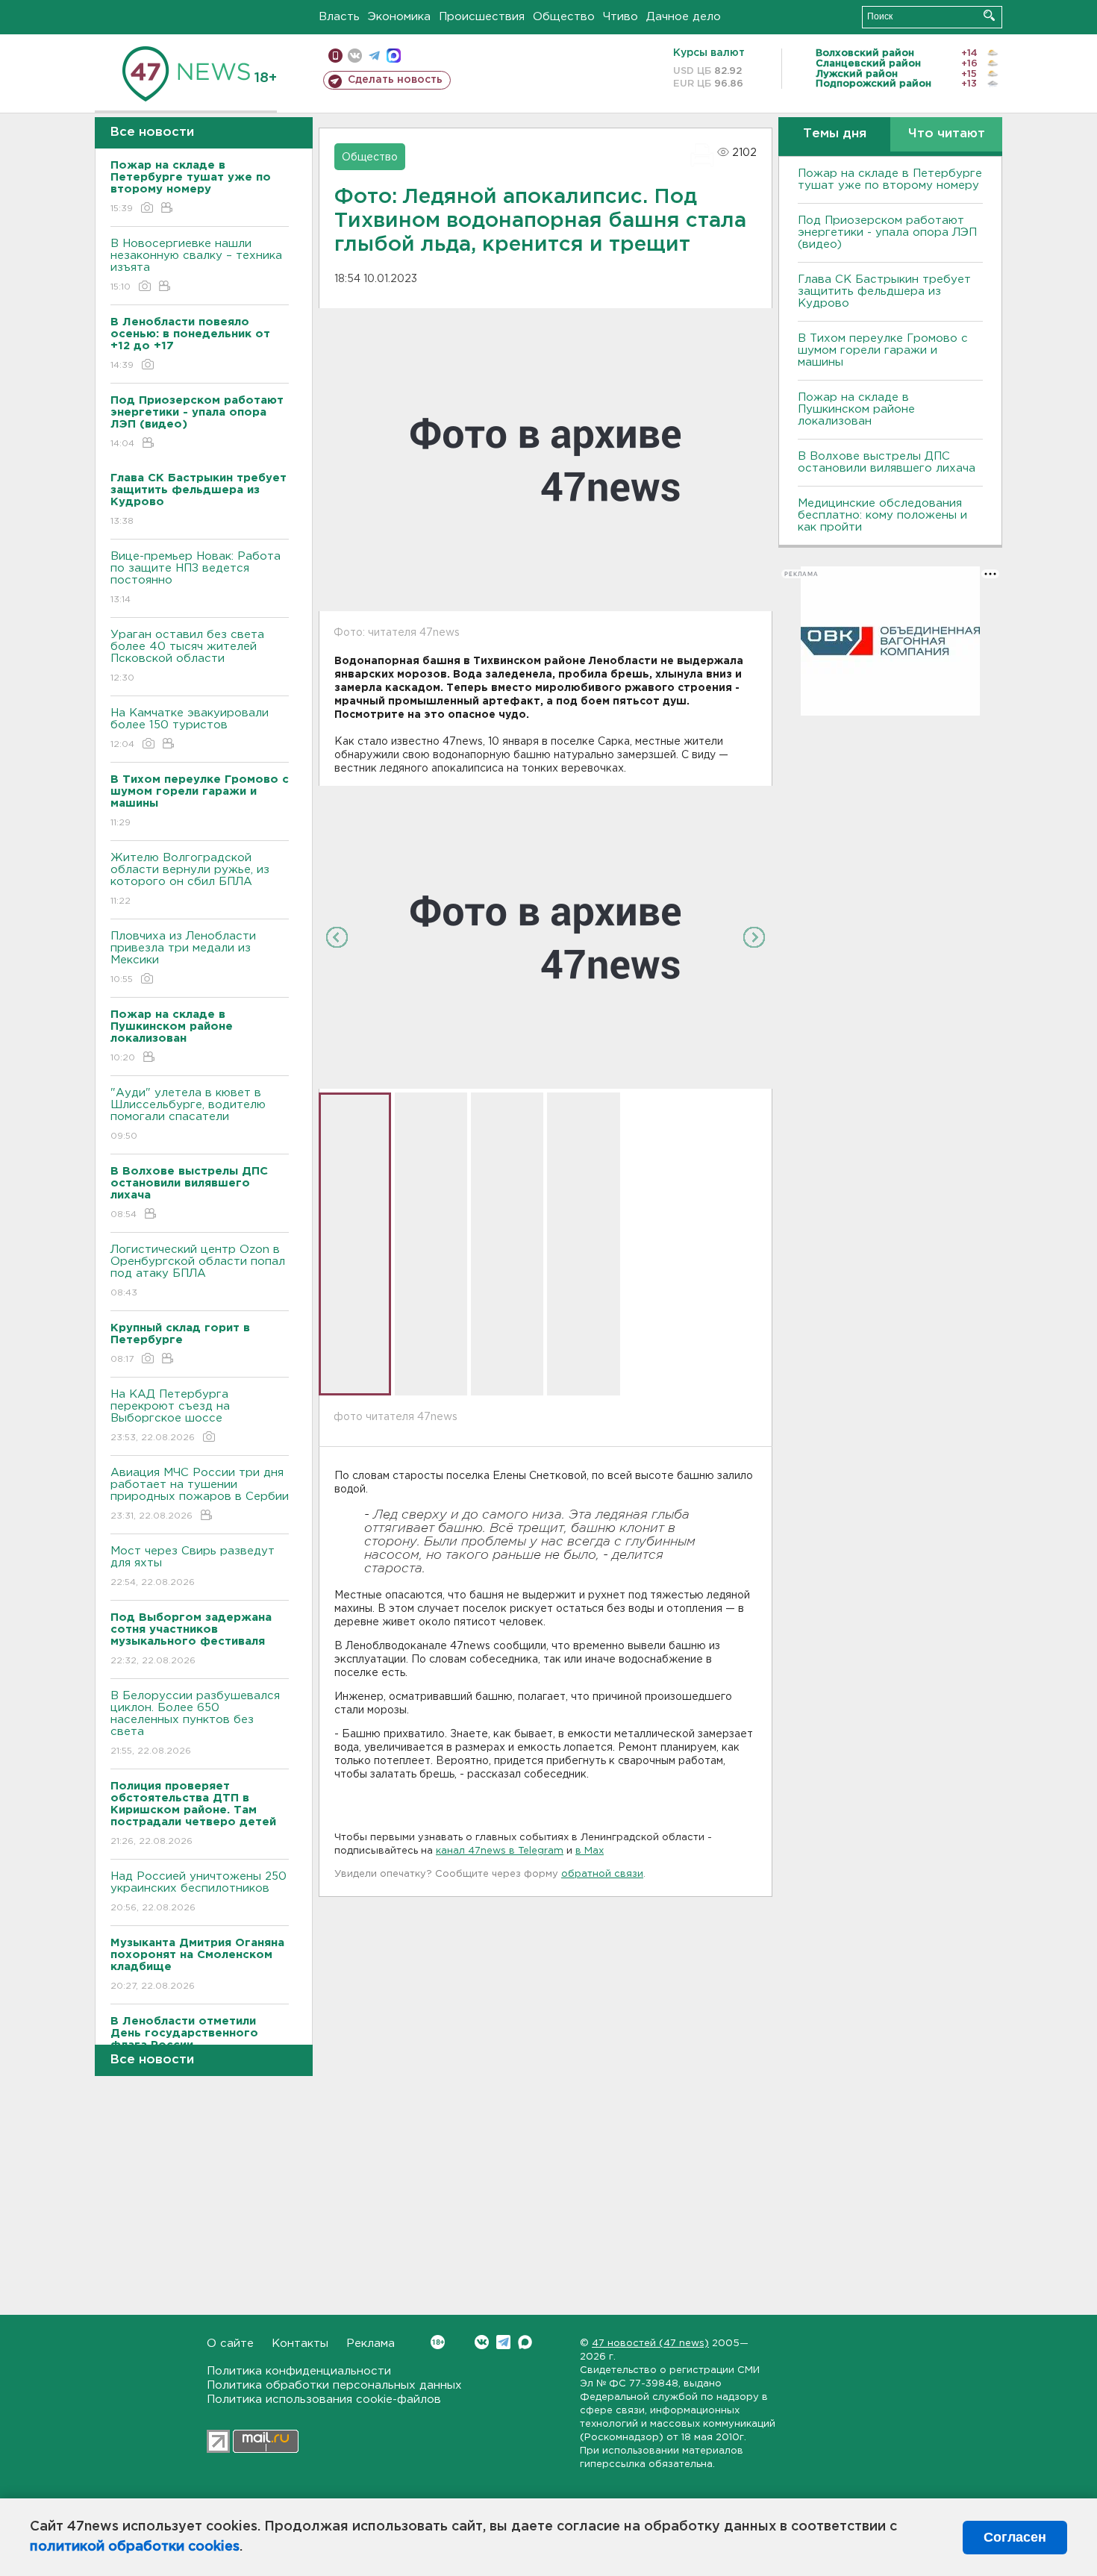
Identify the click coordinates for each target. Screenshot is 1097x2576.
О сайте (230, 2344)
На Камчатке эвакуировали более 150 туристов (190, 728)
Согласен (1015, 2537)
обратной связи (602, 1874)
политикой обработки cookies (135, 2547)
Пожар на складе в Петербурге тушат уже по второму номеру (890, 179)
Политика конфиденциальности (299, 2371)
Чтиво (621, 17)
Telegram (503, 2342)
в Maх (590, 1851)
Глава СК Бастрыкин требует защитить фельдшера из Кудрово (884, 291)
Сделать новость (395, 80)
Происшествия (482, 17)
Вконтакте (482, 2342)
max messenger (394, 56)
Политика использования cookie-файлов (324, 2400)
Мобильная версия (335, 56)
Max (525, 2342)
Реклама (371, 2344)
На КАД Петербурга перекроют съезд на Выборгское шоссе (170, 1416)
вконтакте (355, 56)
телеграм (374, 56)
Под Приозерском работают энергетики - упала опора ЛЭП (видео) (887, 232)
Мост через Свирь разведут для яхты (193, 1566)
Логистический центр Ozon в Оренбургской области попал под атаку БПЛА (198, 1271)
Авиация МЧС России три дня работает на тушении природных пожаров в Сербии (200, 1494)
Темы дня (835, 134)
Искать (989, 15)
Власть (339, 17)
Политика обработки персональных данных (334, 2385)
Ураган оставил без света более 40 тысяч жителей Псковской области (187, 656)
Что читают (947, 134)
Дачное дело (684, 17)
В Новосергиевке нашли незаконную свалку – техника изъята (196, 265)
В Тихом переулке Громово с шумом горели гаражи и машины (883, 350)
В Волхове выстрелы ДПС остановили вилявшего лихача (887, 462)
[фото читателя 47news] (546, 937)
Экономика (399, 17)
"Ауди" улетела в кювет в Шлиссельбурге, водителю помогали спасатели (188, 1114)
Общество (564, 17)
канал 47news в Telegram (500, 1851)
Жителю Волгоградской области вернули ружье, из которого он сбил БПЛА (190, 879)
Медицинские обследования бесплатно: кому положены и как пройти (882, 515)
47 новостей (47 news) (650, 2344)
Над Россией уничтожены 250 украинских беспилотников (199, 1892)
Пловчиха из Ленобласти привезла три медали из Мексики (183, 957)
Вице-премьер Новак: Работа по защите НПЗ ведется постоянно (196, 578)
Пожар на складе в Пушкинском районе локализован (856, 409)
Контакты (300, 2344)
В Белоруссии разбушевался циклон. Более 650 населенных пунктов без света (195, 1723)
